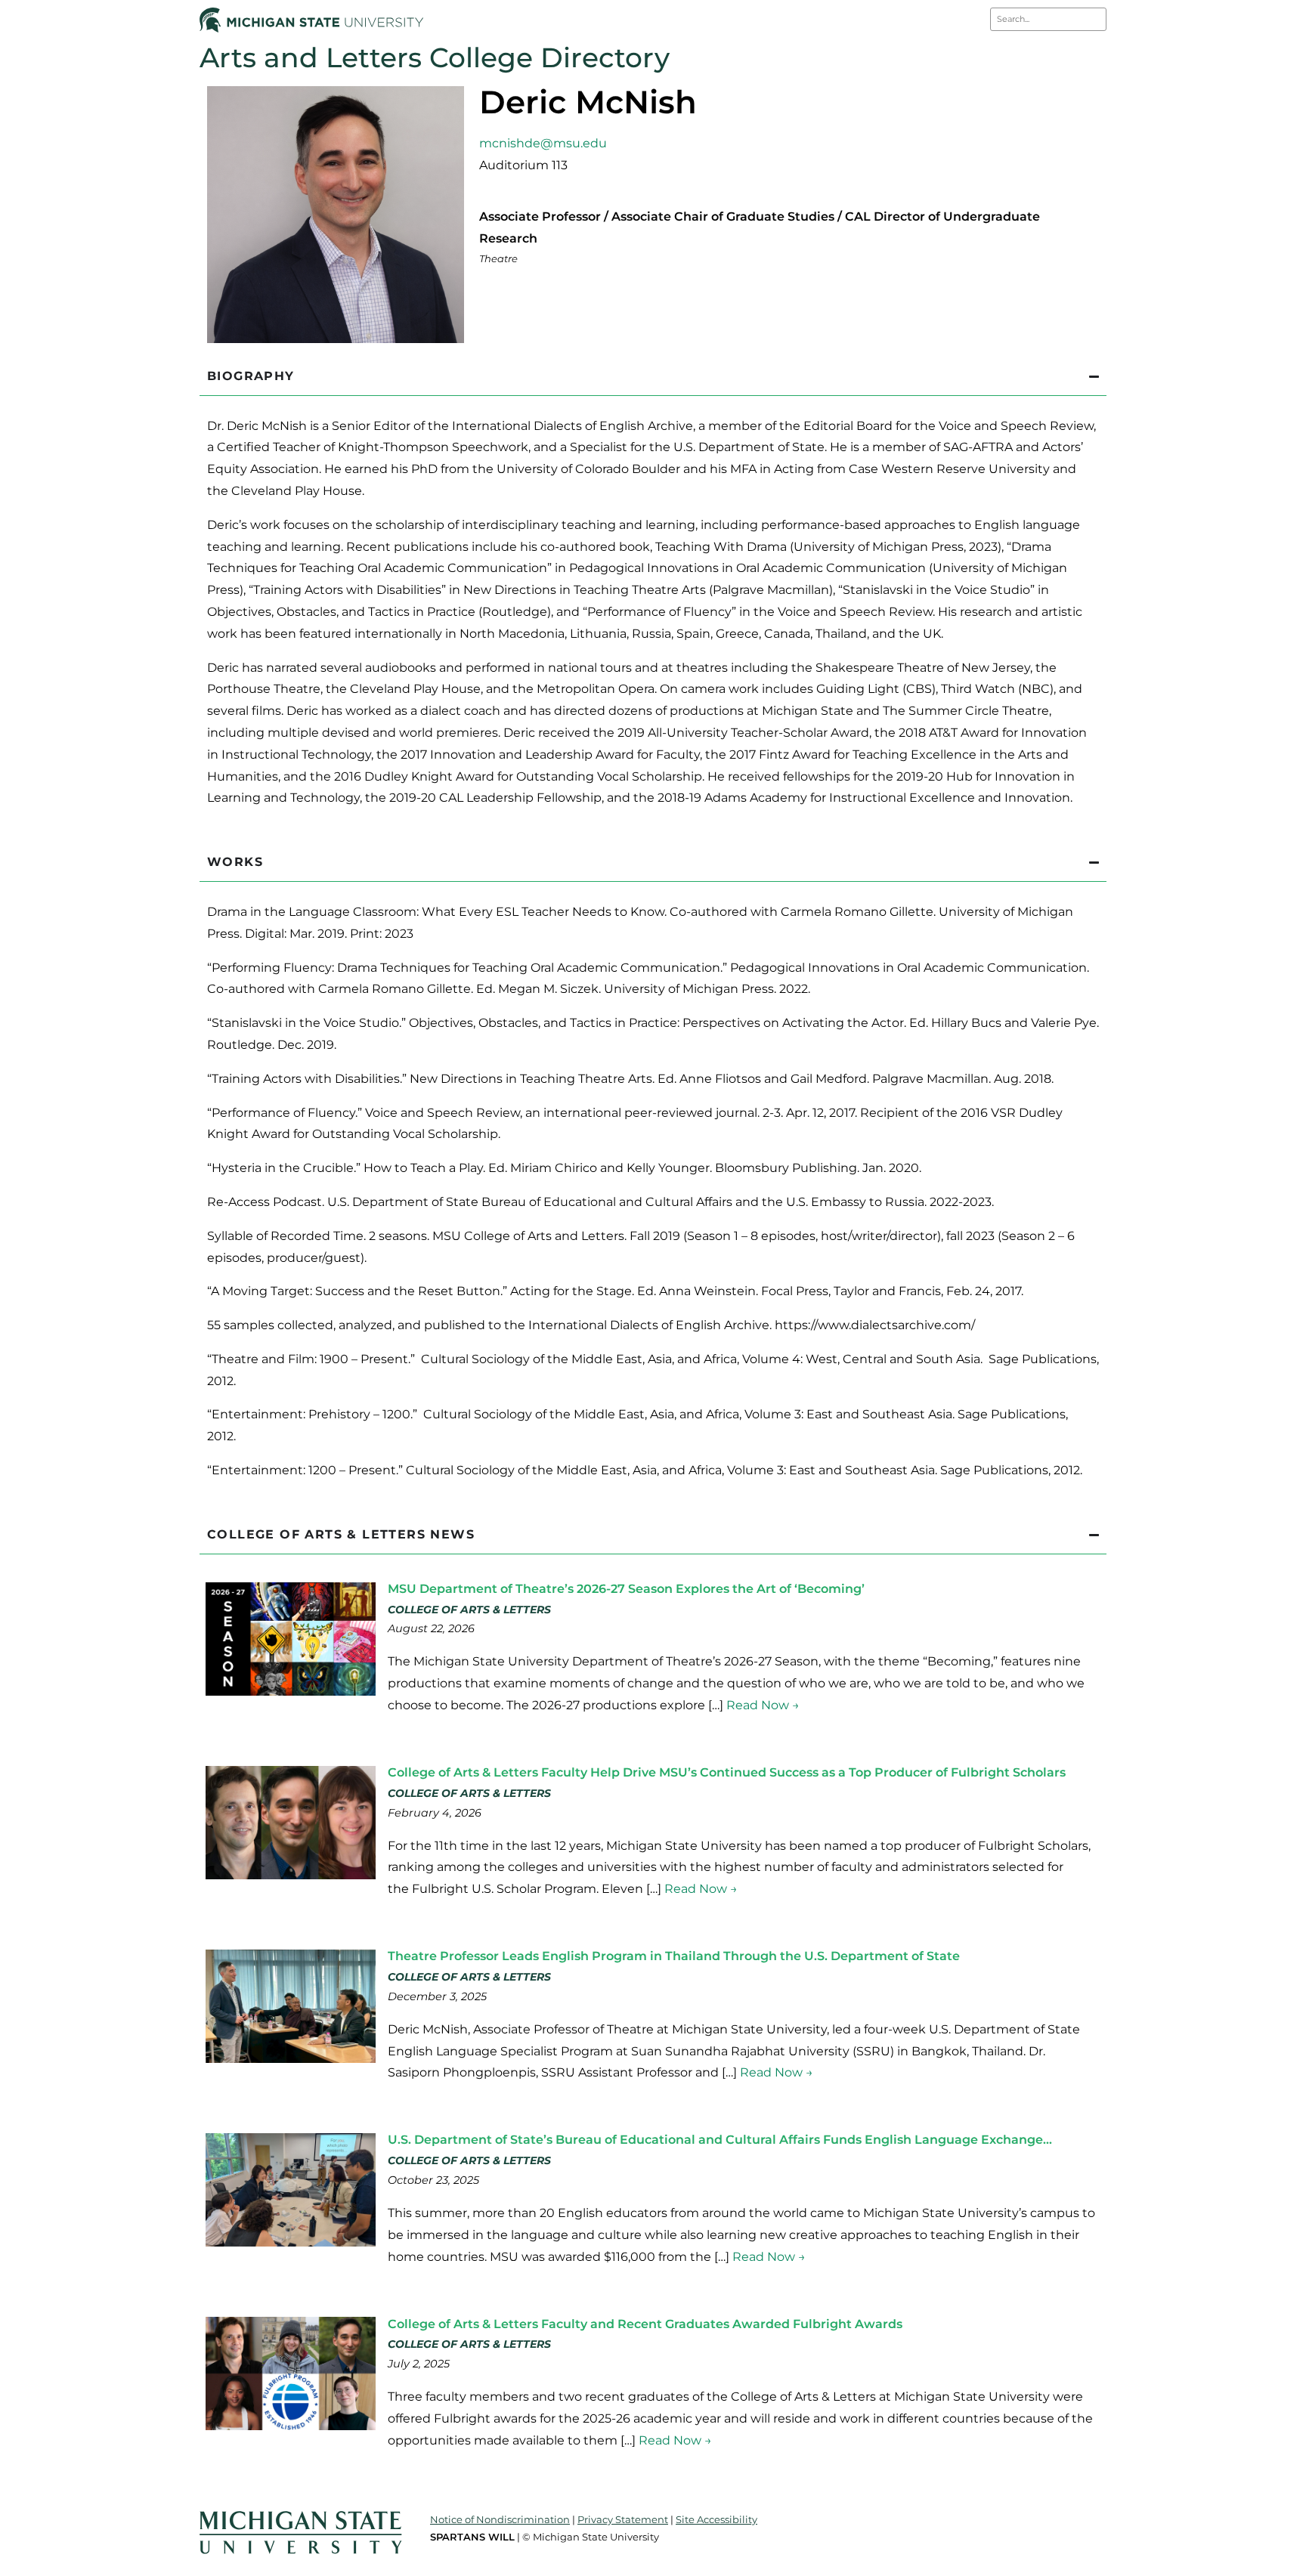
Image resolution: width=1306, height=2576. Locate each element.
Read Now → (763, 1705)
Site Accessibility (716, 2519)
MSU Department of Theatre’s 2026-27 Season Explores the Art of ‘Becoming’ (626, 1589)
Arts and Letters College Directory (435, 57)
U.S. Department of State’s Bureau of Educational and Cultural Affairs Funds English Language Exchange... (720, 2140)
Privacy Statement (623, 2519)
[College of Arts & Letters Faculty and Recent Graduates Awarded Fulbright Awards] (291, 2426)
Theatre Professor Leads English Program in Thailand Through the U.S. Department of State (674, 1956)
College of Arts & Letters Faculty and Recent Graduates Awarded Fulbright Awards (645, 2324)
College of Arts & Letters (469, 1610)
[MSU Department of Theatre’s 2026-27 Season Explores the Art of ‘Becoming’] (291, 1692)
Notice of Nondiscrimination (500, 2519)
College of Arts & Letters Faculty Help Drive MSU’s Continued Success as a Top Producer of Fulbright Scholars (727, 1772)
